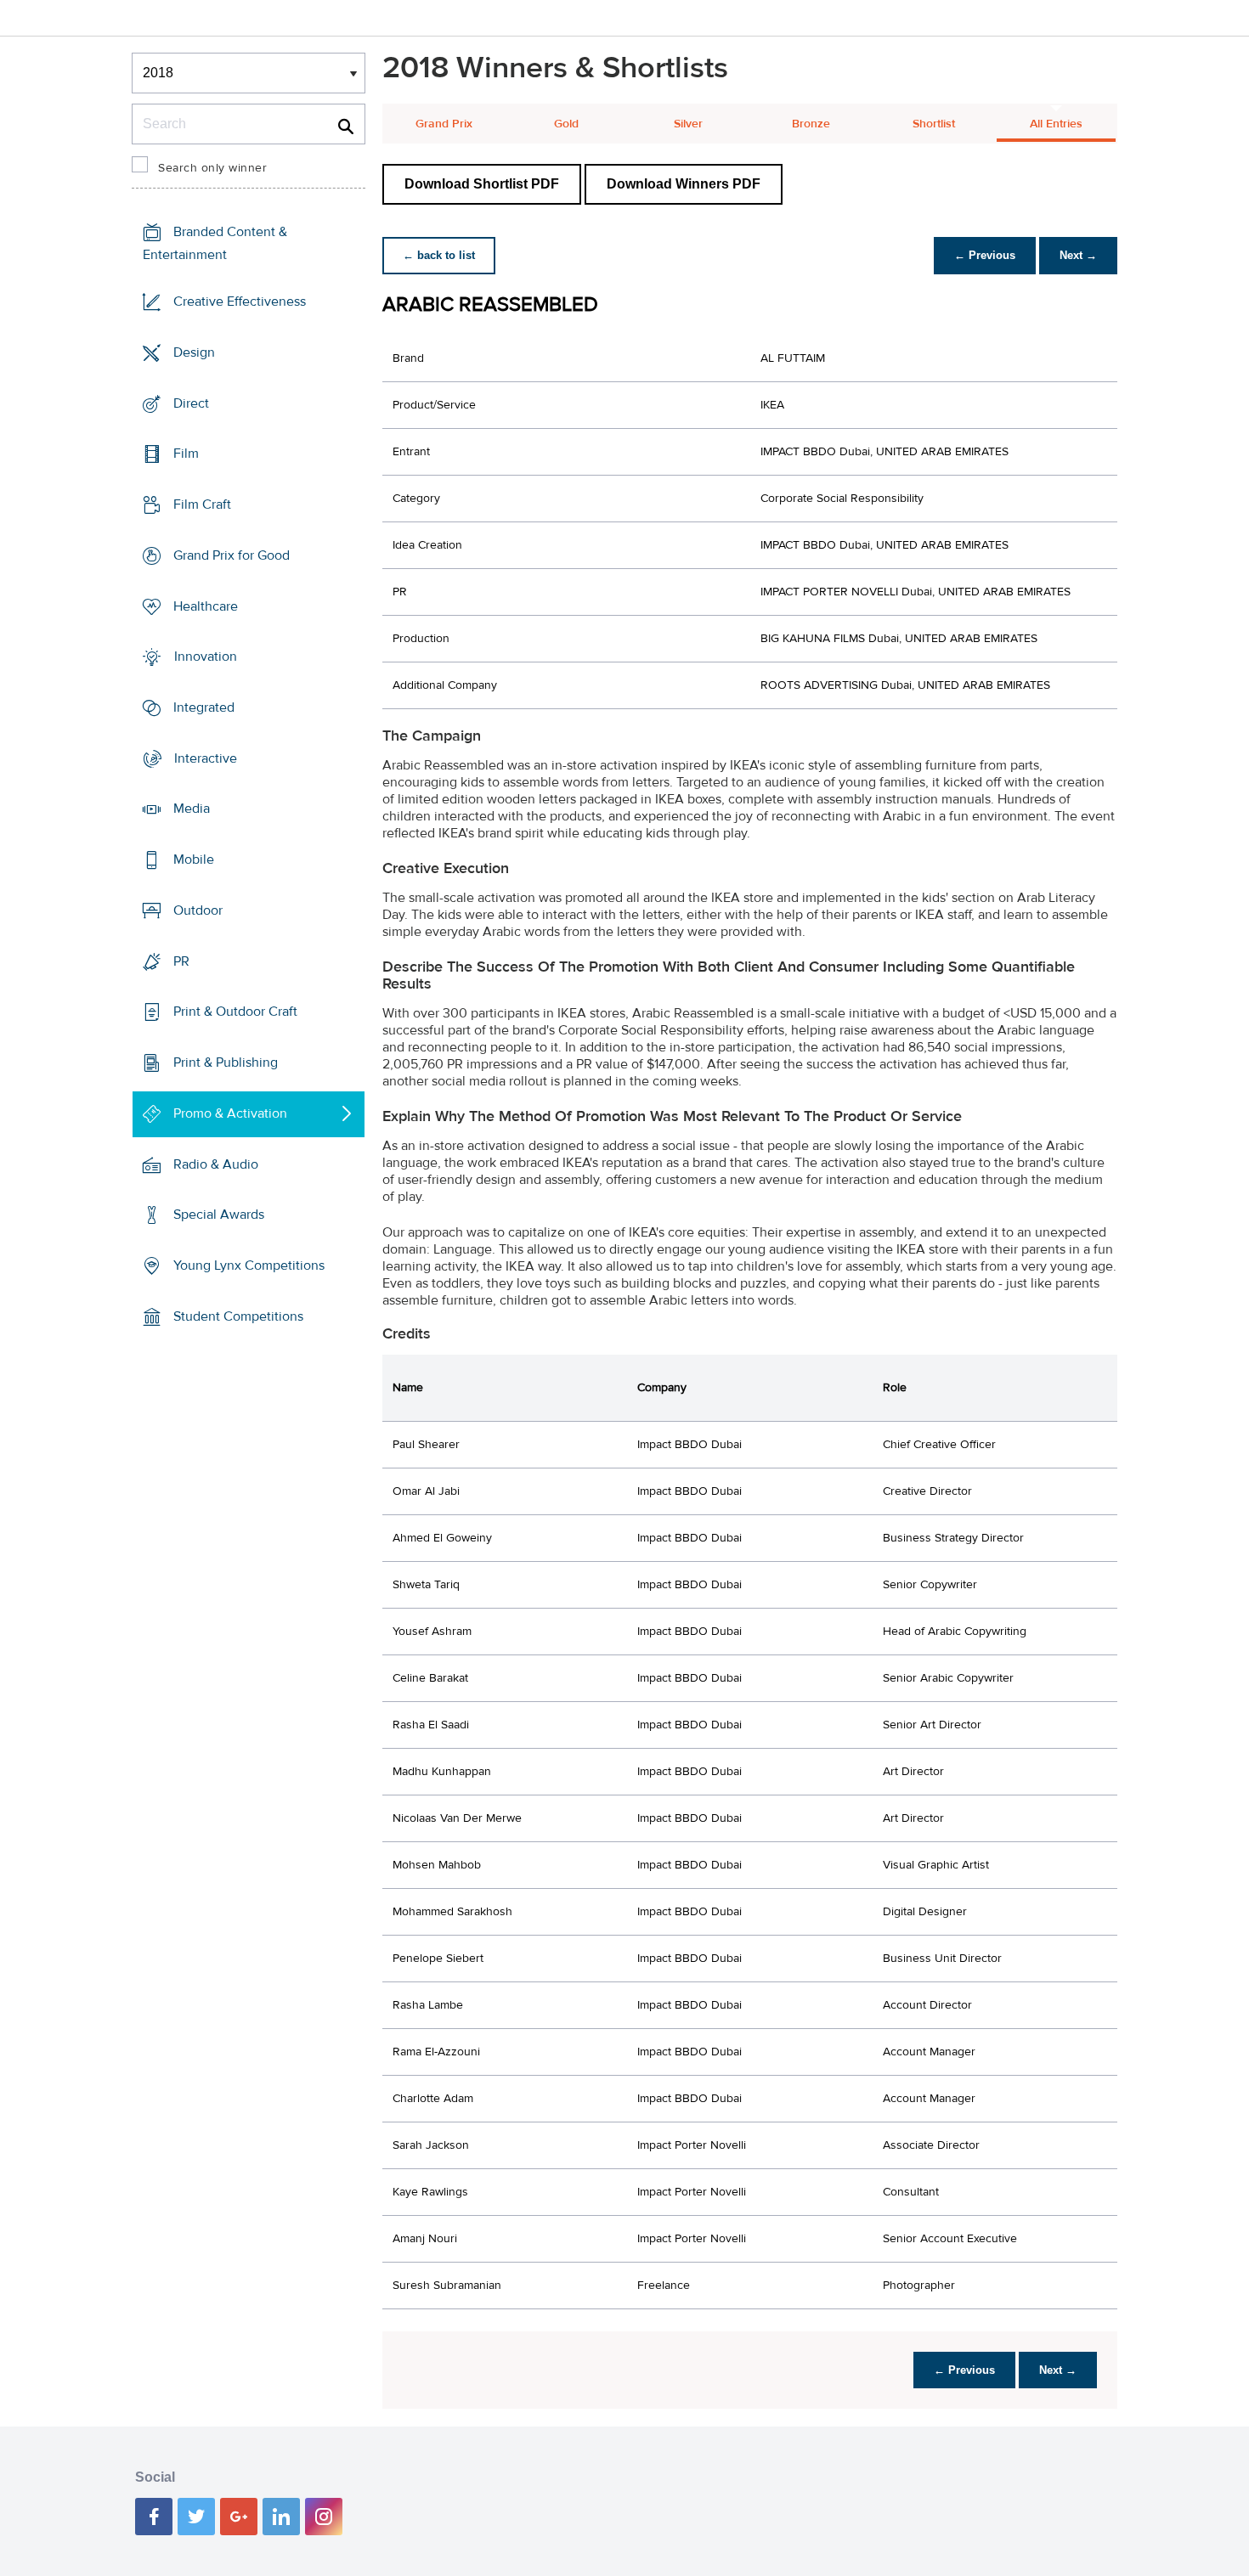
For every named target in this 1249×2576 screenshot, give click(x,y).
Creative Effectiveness (240, 302)
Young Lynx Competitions (249, 1265)
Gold (566, 124)
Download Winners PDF (684, 184)
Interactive (206, 758)
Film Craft (202, 504)
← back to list (439, 255)
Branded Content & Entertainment (215, 243)
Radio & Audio (216, 1164)
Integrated (204, 707)
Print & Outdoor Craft (235, 1012)
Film (186, 454)
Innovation (206, 657)
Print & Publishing (226, 1063)
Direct (191, 403)
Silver (688, 124)
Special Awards (219, 1215)
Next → (1078, 255)
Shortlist (934, 124)
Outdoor (198, 910)
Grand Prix (444, 124)
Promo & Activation (230, 1113)
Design (194, 352)
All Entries (1056, 124)
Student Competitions (238, 1316)
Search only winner (212, 168)
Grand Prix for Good (232, 555)
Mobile (194, 860)
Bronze (811, 124)
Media (192, 809)
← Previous (985, 255)
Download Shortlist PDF (482, 184)
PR (181, 961)
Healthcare (206, 606)
